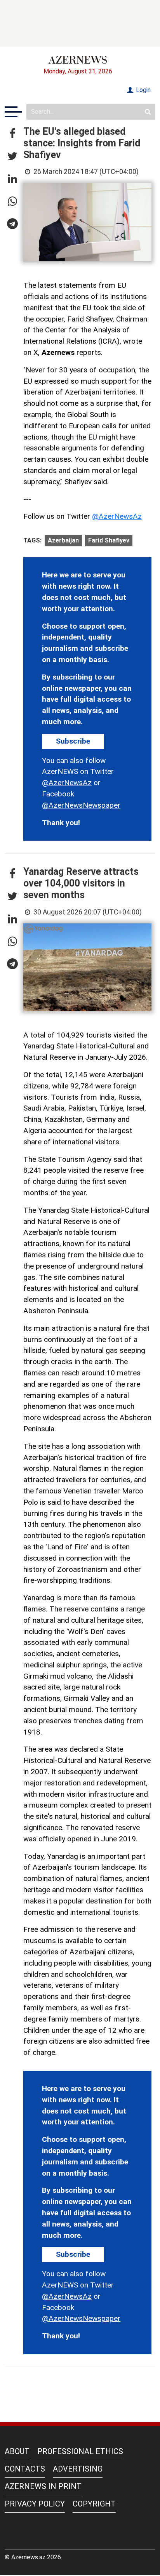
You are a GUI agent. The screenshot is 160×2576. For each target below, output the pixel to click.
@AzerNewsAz (117, 516)
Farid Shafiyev (109, 540)
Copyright (94, 2504)
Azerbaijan (63, 540)
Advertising (78, 2469)
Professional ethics (80, 2451)
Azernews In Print (43, 2486)
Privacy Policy (35, 2504)
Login (143, 90)
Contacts (25, 2469)
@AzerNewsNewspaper (81, 805)
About (17, 2451)
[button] (12, 134)
